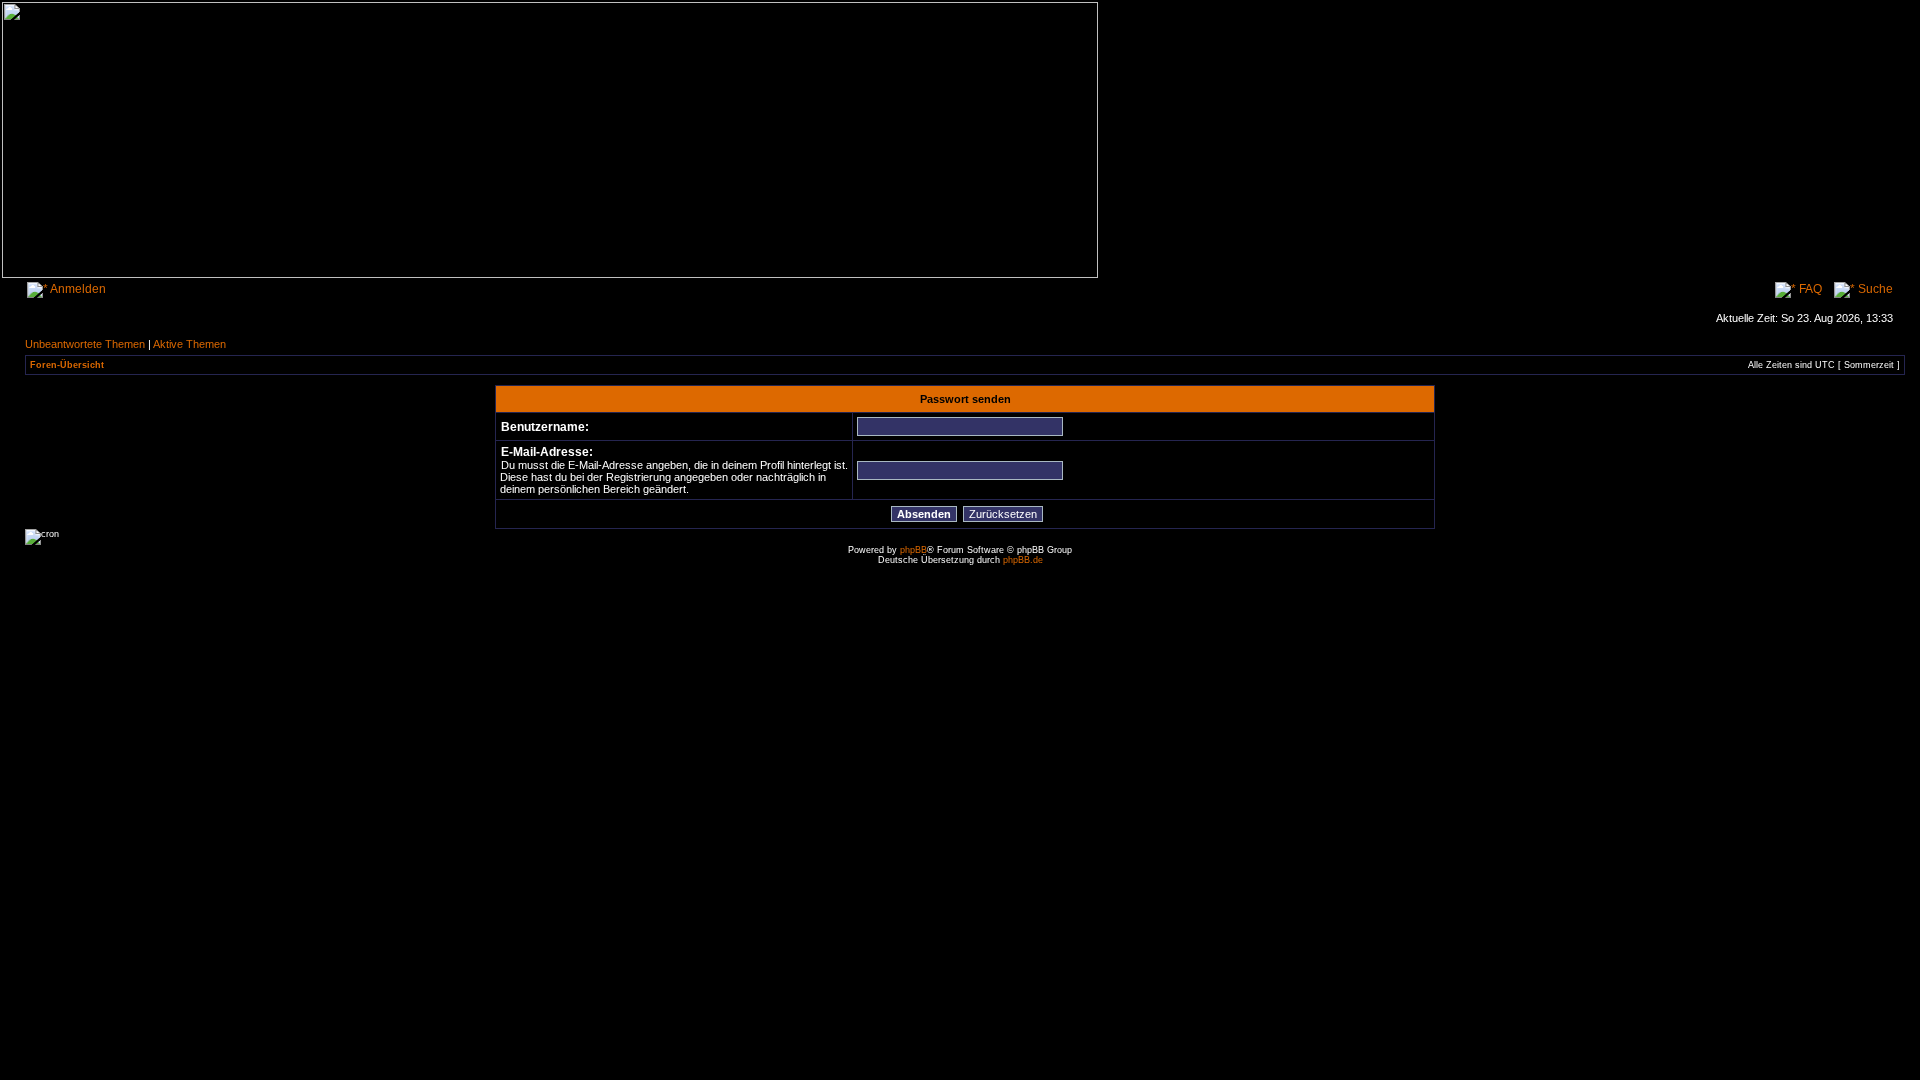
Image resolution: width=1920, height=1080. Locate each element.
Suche (1874, 289)
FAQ (1809, 289)
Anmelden (77, 289)
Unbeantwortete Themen (85, 344)
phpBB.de (1023, 560)
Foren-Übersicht (67, 365)
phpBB (913, 550)
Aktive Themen (189, 344)
